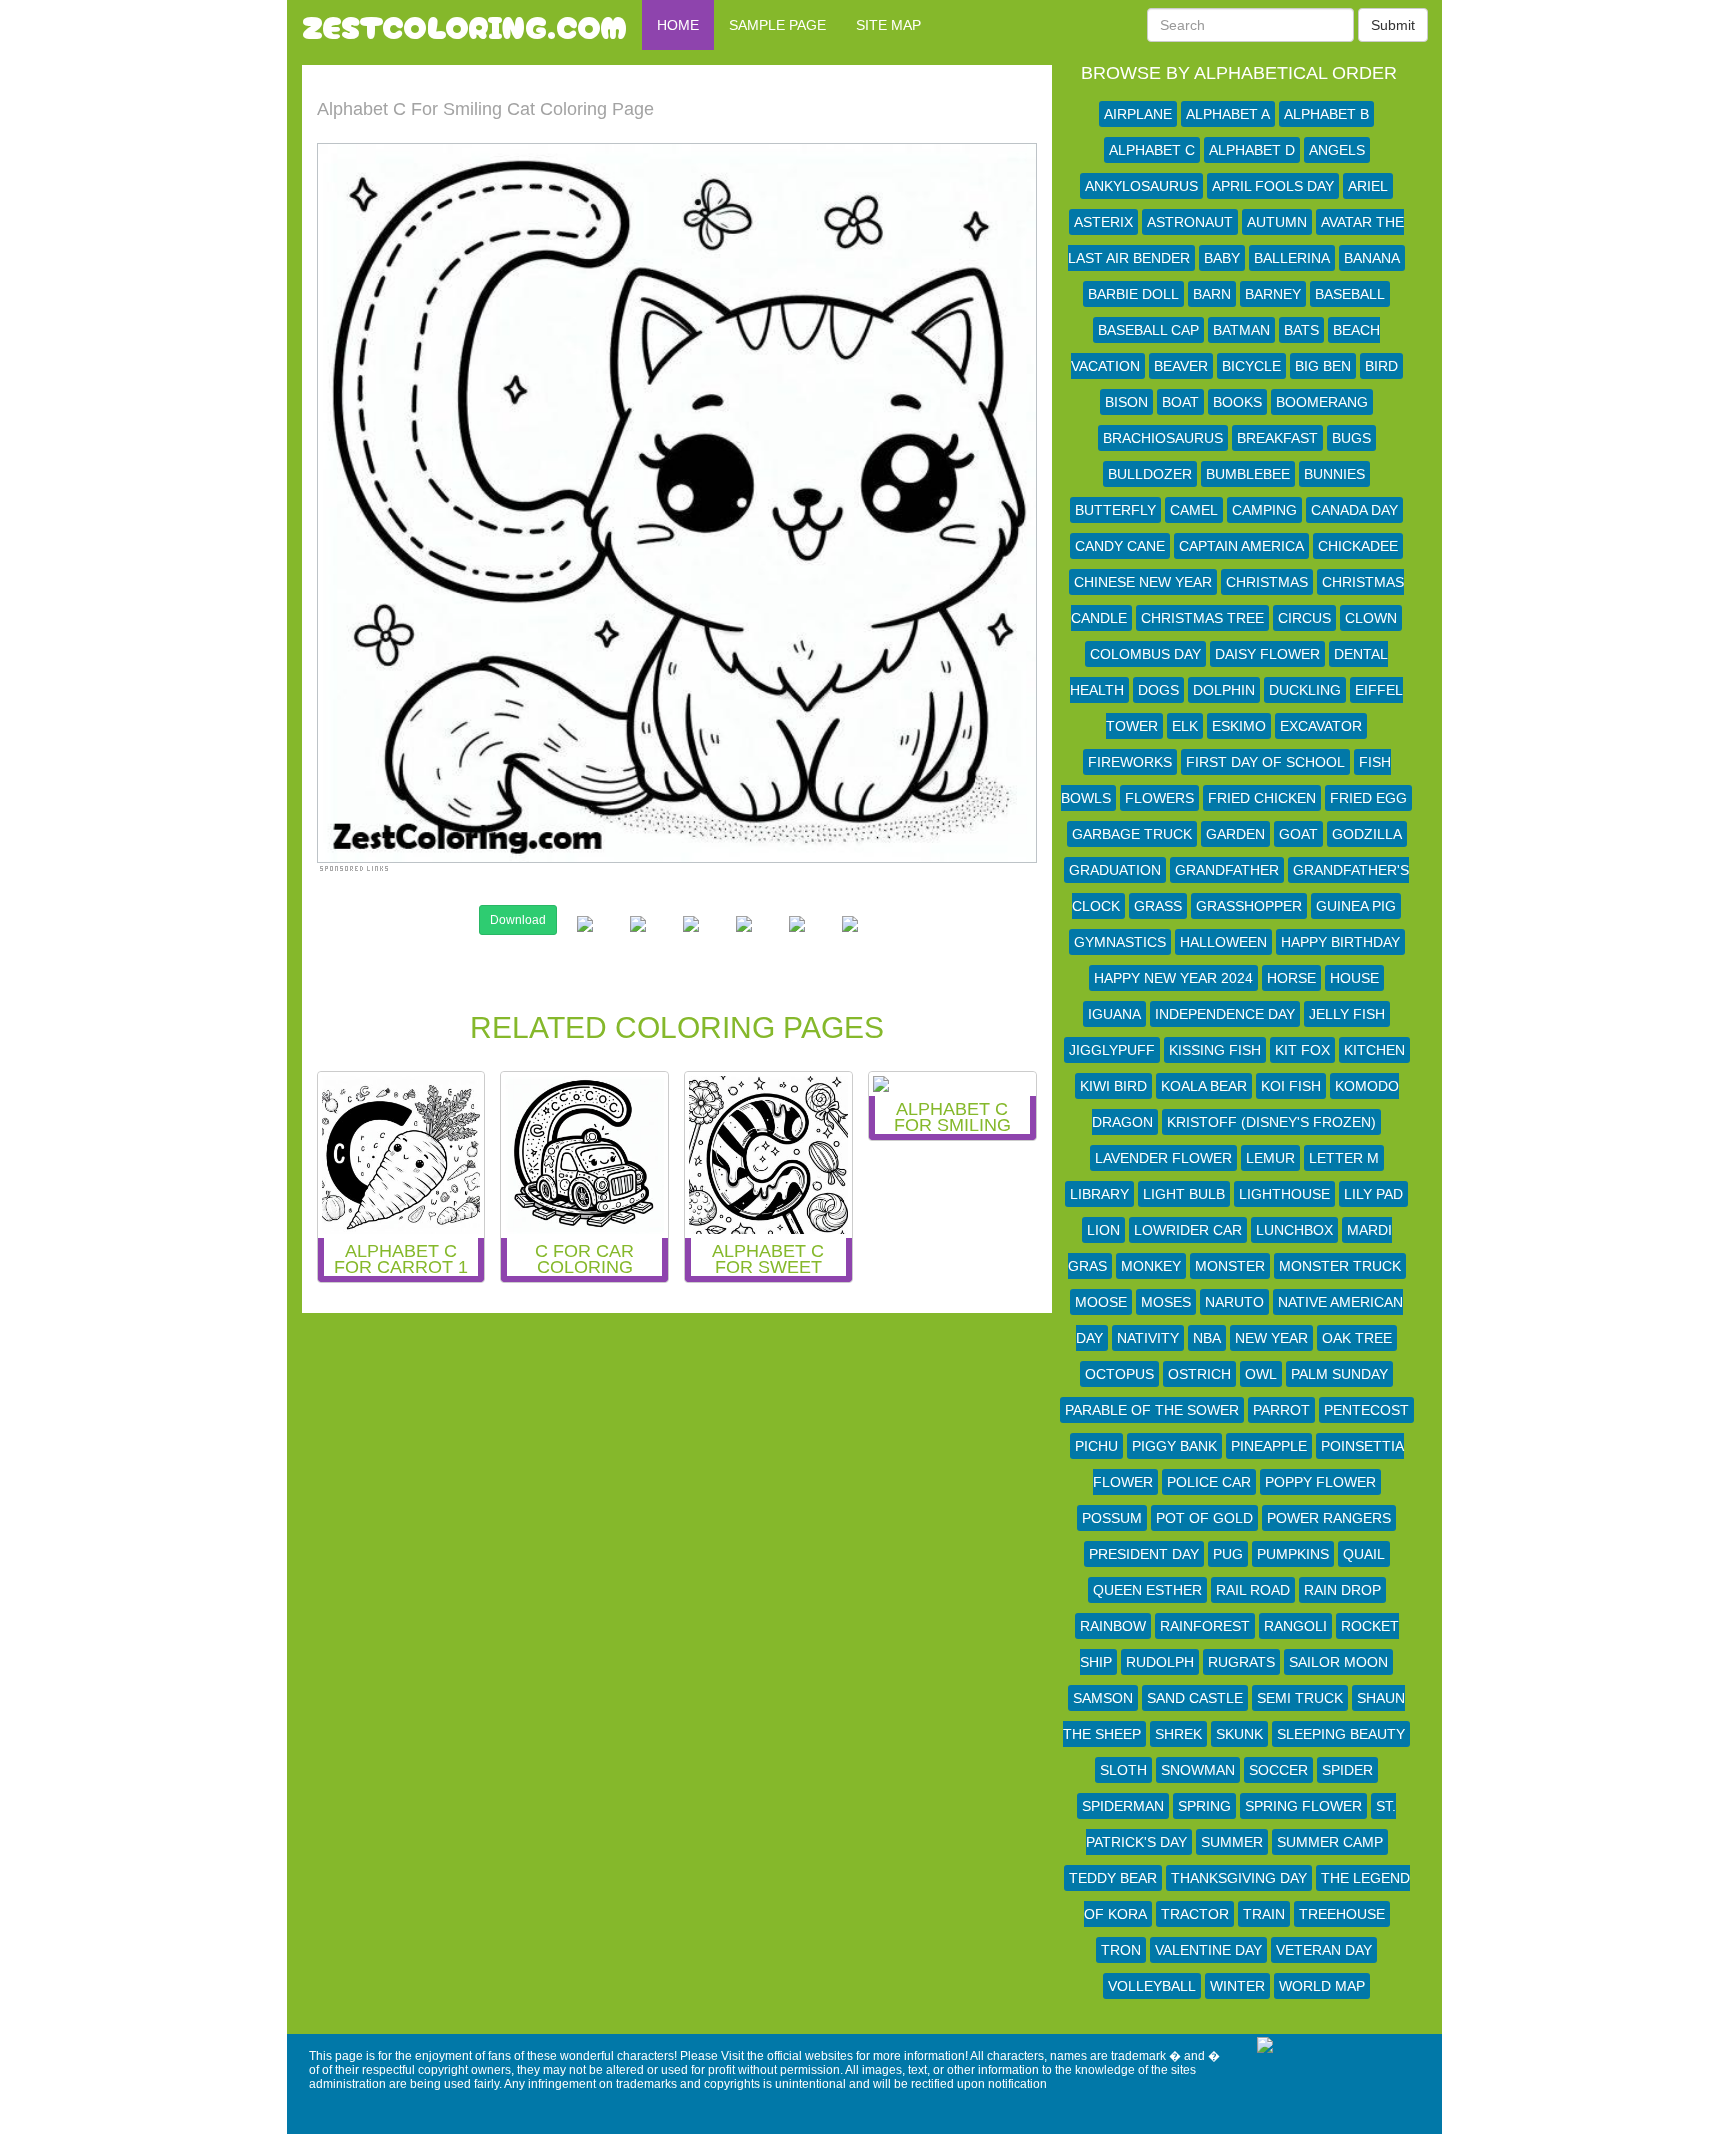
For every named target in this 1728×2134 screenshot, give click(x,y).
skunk (1239, 1734)
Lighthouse (1284, 1194)
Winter (1237, 1986)
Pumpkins (1293, 1554)
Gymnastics (1120, 942)
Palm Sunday (1339, 1374)
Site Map (888, 25)
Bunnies (1334, 474)
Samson (1103, 1698)
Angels (1337, 150)
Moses (1166, 1302)
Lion (1103, 1230)
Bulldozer (1150, 474)
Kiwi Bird (1113, 1086)
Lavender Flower (1163, 1158)
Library (1099, 1194)
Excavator (1321, 726)
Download (518, 920)
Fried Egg (1368, 798)
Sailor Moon (1338, 1662)
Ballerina (1292, 258)
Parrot (1281, 1410)
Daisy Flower (1267, 654)
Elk (1185, 726)
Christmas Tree (1202, 618)
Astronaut (1190, 222)
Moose (1101, 1302)
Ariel (1368, 186)
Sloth (1123, 1770)
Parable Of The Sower (1152, 1410)
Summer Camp (1330, 1842)
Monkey (1151, 1266)
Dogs (1158, 690)
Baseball (1350, 294)
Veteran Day (1324, 1950)
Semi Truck (1300, 1698)
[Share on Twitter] (638, 940)
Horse (1291, 978)
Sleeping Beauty (1341, 1734)
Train (1264, 1914)
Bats (1301, 330)
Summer (1232, 1842)
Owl (1261, 1374)
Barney (1273, 294)
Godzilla (1367, 834)
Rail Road (1253, 1590)
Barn (1212, 294)
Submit (1393, 25)
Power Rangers (1329, 1518)
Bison (1126, 402)
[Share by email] (850, 940)
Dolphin (1224, 690)
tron (1121, 1950)
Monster (1230, 1266)
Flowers (1159, 798)
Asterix (1103, 222)
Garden (1235, 834)
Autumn (1277, 222)
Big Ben (1323, 366)
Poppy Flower (1320, 1482)
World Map (1322, 1986)
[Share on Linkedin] (797, 940)
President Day (1144, 1554)
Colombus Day (1145, 654)
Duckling (1305, 690)
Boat (1180, 402)
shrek (1178, 1734)
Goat (1298, 834)
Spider (1347, 1770)
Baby (1222, 258)
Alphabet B (1326, 114)
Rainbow (1113, 1626)
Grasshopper (1249, 906)
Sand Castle (1195, 1698)
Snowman (1198, 1770)
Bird (1381, 366)
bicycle (1251, 366)
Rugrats (1241, 1662)
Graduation (1115, 870)
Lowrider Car (1188, 1230)
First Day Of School (1265, 762)
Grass (1158, 906)
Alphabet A (1228, 114)
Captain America (1241, 546)
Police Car (1209, 1482)
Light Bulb (1184, 1194)
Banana (1372, 258)
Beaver (1181, 366)
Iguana (1114, 1014)
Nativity (1148, 1338)
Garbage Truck (1132, 834)
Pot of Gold (1204, 1518)
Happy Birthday (1340, 942)
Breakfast (1277, 438)
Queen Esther (1147, 1590)
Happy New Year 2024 (1173, 978)
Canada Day (1354, 510)
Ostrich (1199, 1374)
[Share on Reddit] (691, 940)
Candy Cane (1120, 546)
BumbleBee (1248, 474)
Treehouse (1342, 1914)
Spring (1204, 1806)
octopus (1119, 1374)
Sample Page (777, 25)
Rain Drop (1342, 1590)
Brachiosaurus (1163, 438)
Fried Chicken (1262, 798)
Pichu (1096, 1446)
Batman (1241, 330)
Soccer (1278, 1770)
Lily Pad (1373, 1194)
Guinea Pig (1356, 906)
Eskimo (1239, 726)
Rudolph (1160, 1662)
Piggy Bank (1174, 1446)
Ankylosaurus (1141, 186)
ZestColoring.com (464, 25)
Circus (1304, 618)
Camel (1194, 510)
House (1354, 978)
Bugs (1351, 438)
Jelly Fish (1347, 1014)
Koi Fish (1291, 1086)
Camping (1264, 510)
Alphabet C (1152, 150)
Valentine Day (1208, 1950)
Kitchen (1374, 1050)
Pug (1228, 1554)
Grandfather (1227, 870)
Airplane (1138, 114)
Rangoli (1295, 1626)
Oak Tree (1357, 1338)
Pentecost (1366, 1410)
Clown (1371, 618)
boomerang (1322, 402)
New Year (1271, 1338)
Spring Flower (1303, 1806)
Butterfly (1115, 510)
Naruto (1234, 1302)
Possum (1112, 1518)
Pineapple (1269, 1446)
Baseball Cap (1148, 330)
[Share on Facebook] (585, 940)
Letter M (1344, 1158)
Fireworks (1130, 762)
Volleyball (1152, 1986)
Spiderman (1123, 1806)
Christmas (1267, 582)
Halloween (1223, 942)
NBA (1207, 1338)
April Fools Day (1273, 186)
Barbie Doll (1133, 294)
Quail (1364, 1554)
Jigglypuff (1112, 1050)
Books (1237, 402)
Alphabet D (1252, 150)
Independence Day (1225, 1014)
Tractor (1195, 1914)
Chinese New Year (1143, 582)
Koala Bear (1204, 1086)
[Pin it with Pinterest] (744, 940)
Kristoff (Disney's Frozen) (1271, 1122)
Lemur (1270, 1158)
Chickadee (1358, 546)
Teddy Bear (1113, 1878)
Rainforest (1205, 1626)
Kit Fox (1302, 1050)
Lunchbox (1294, 1230)
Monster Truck (1340, 1266)
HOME (678, 25)
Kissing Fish (1215, 1050)
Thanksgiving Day (1239, 1878)
